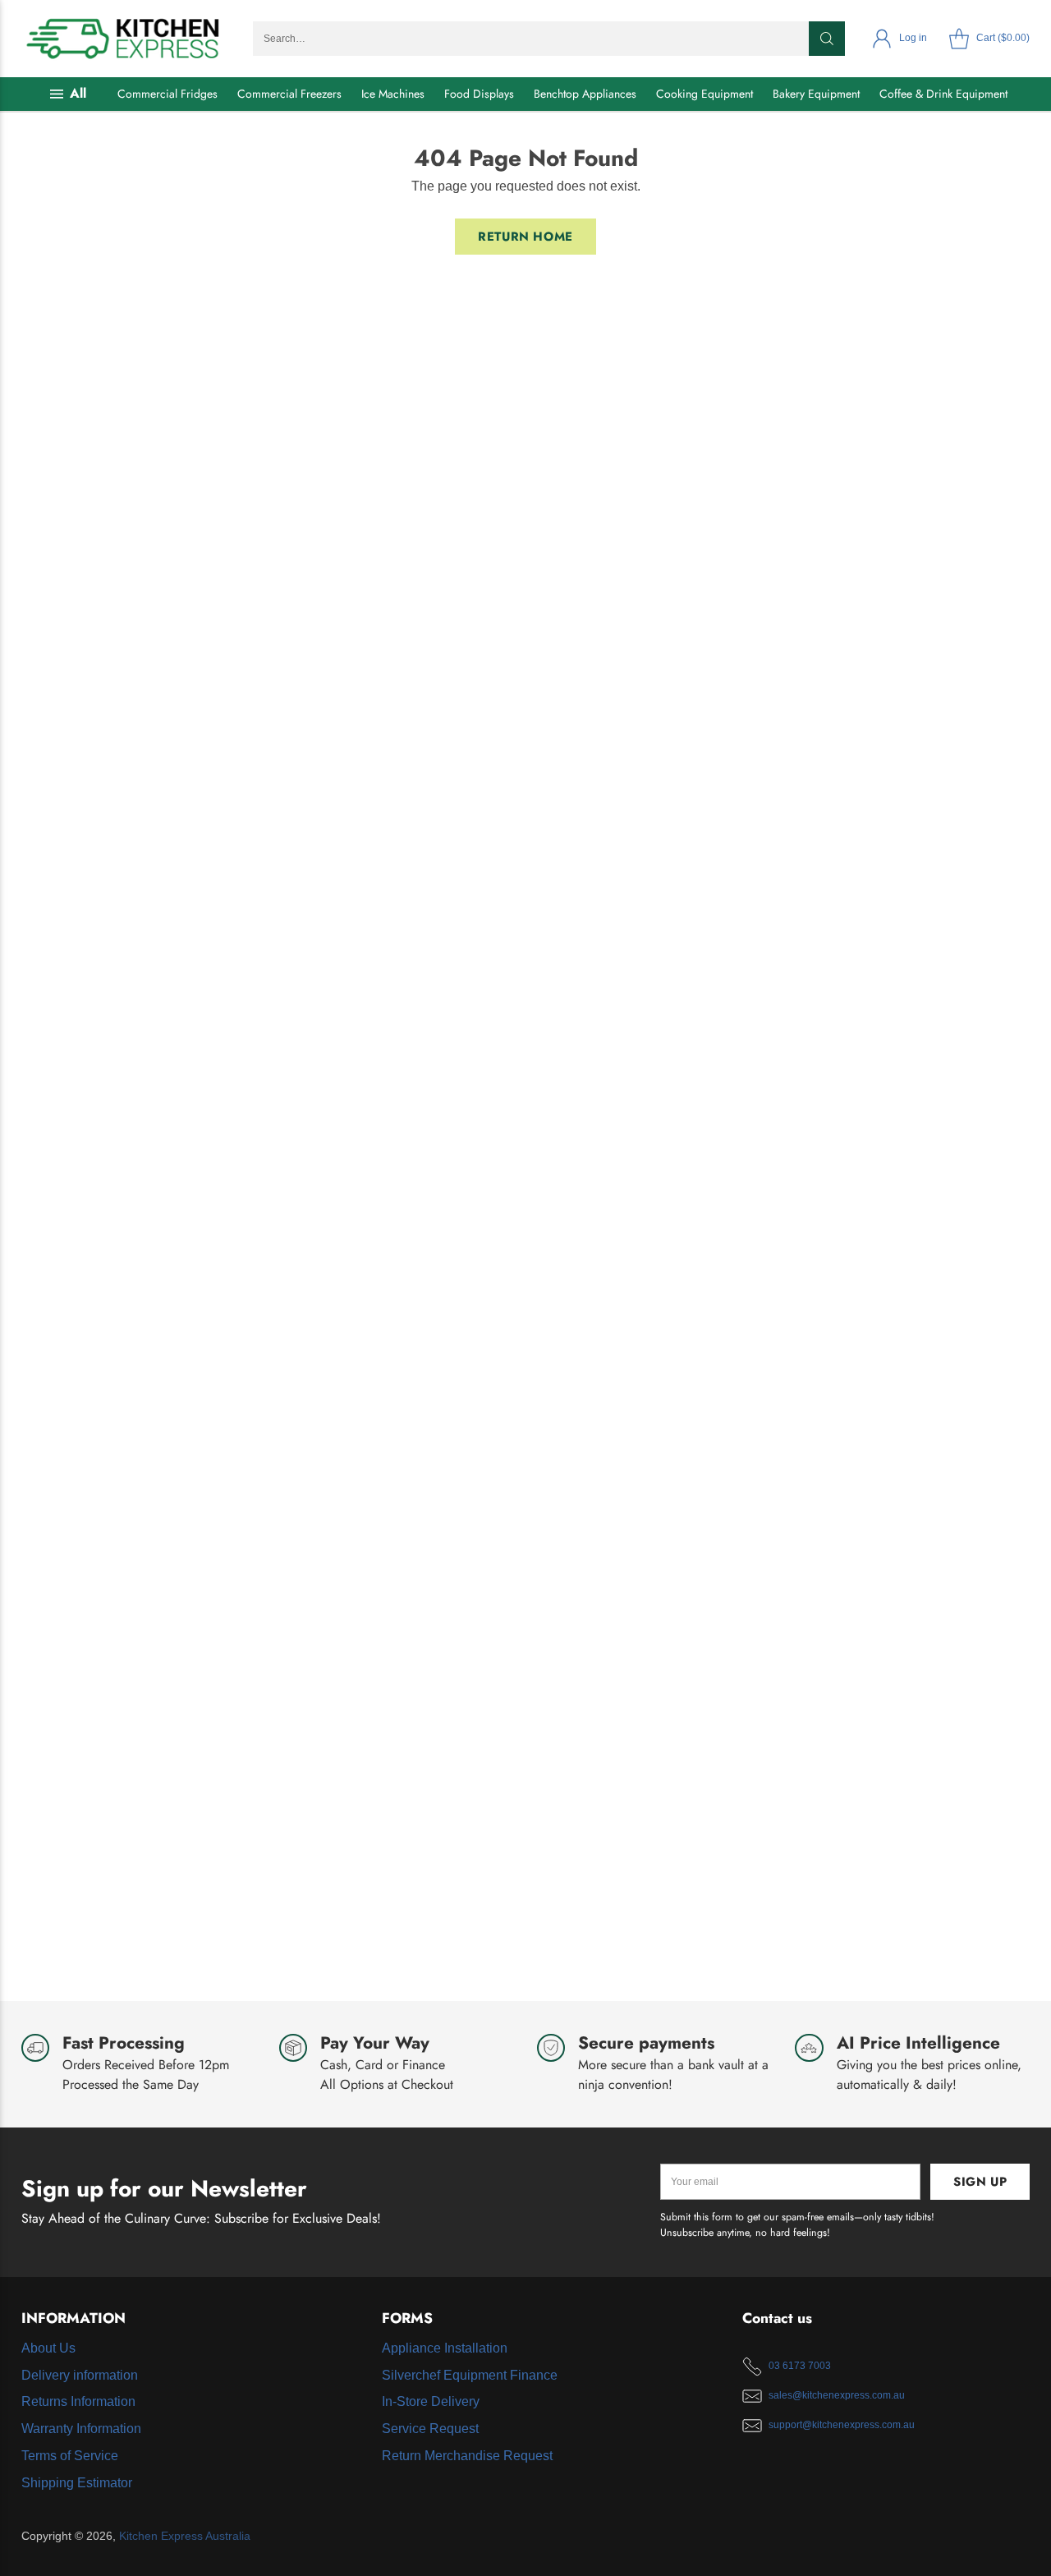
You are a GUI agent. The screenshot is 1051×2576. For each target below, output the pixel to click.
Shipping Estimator (77, 2483)
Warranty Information (81, 2429)
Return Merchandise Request (467, 2456)
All (78, 93)
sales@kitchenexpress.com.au (837, 2395)
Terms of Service (70, 2456)
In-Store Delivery (431, 2401)
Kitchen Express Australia (185, 2536)
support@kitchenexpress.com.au (842, 2425)
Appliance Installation (445, 2348)
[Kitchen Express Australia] (124, 39)
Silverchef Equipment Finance (470, 2375)
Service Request (430, 2429)
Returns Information (78, 2401)
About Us (48, 2348)
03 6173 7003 (800, 2366)
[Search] (827, 39)
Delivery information (80, 2375)
